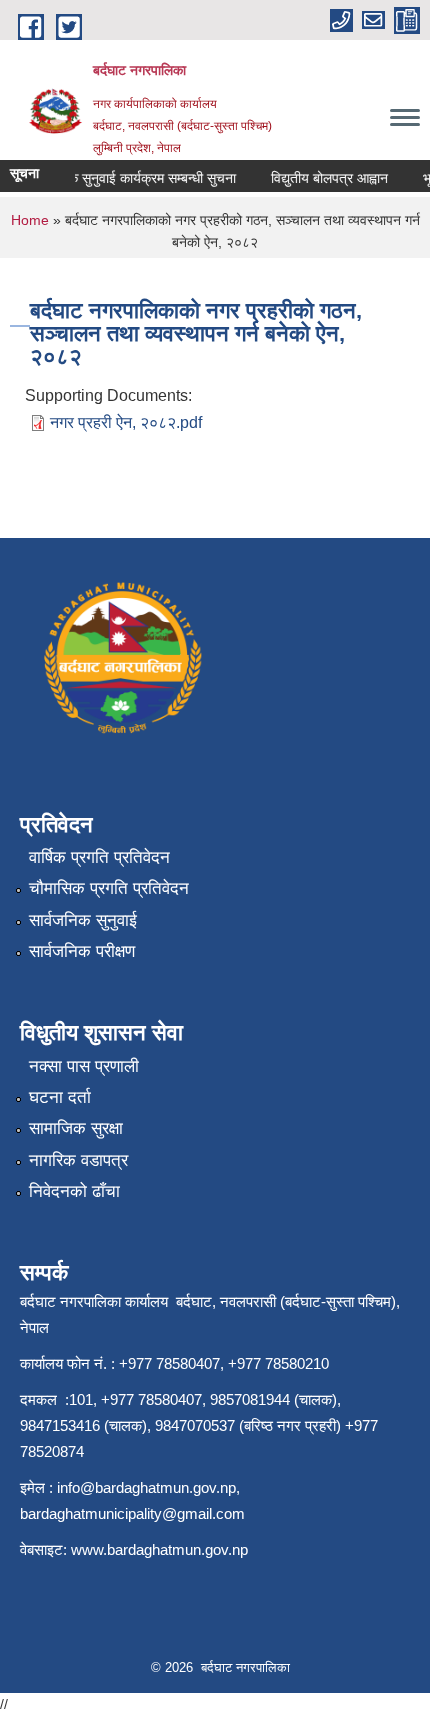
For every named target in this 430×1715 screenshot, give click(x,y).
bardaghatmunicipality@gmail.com (132, 1513)
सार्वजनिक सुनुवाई (83, 920)
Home (30, 220)
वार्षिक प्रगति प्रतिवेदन (99, 857)
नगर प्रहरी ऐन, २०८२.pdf (126, 422)
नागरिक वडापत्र (78, 1160)
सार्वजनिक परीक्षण (82, 951)
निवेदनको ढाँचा (74, 1191)
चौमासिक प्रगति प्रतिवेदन (109, 888)
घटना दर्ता (60, 1097)
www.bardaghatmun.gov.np (161, 1549)
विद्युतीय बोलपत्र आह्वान (323, 178)
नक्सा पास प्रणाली (84, 1066)
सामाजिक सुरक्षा (76, 1128)
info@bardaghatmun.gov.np (146, 1487)
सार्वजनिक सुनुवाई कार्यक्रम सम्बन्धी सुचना (126, 178)
